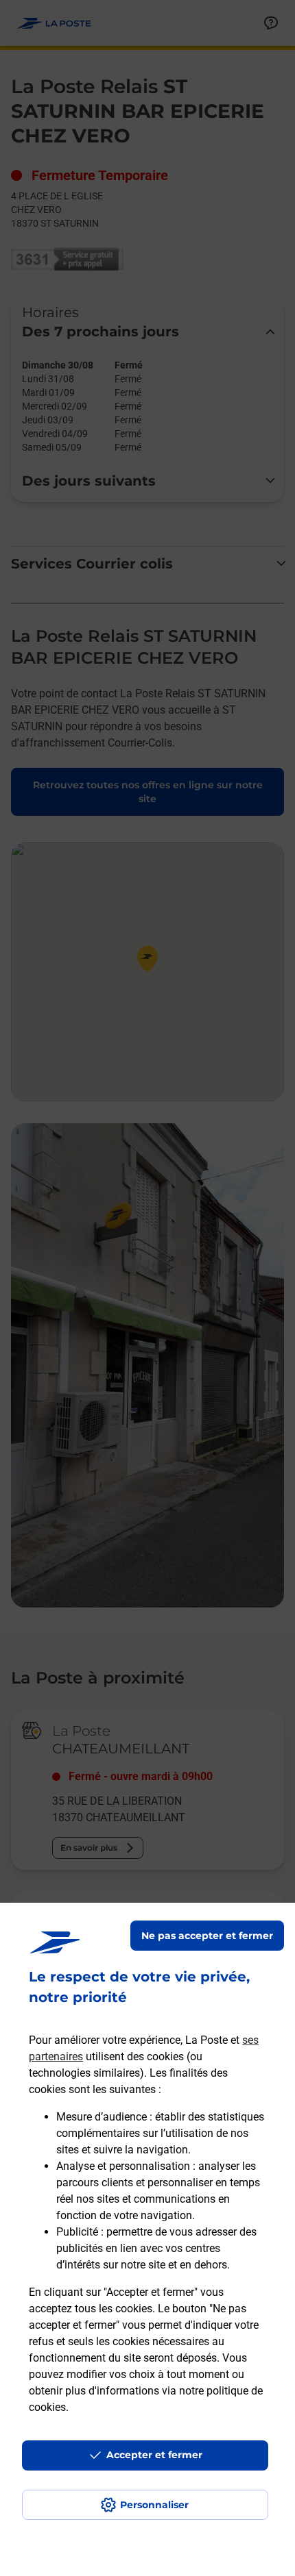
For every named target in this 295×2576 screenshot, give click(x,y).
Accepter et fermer (154, 2455)
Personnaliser (154, 2505)
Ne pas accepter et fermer (207, 1936)
